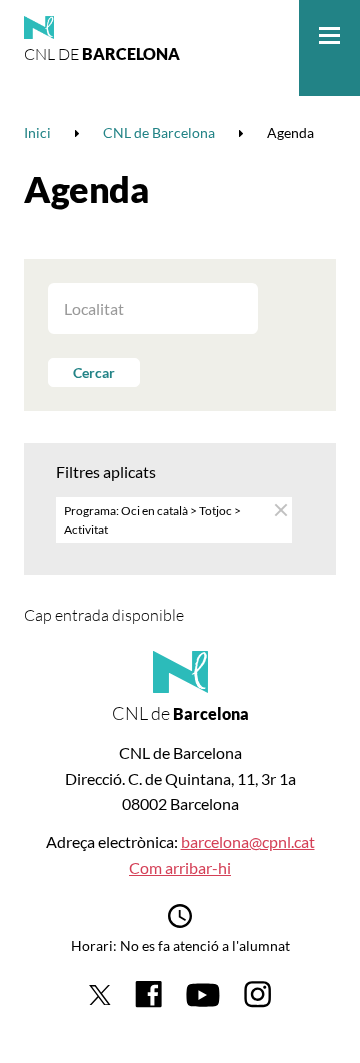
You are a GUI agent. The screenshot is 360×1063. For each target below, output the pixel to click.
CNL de (102, 54)
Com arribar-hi (180, 867)
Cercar (94, 372)
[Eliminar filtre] (279, 509)
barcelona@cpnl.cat (248, 841)
